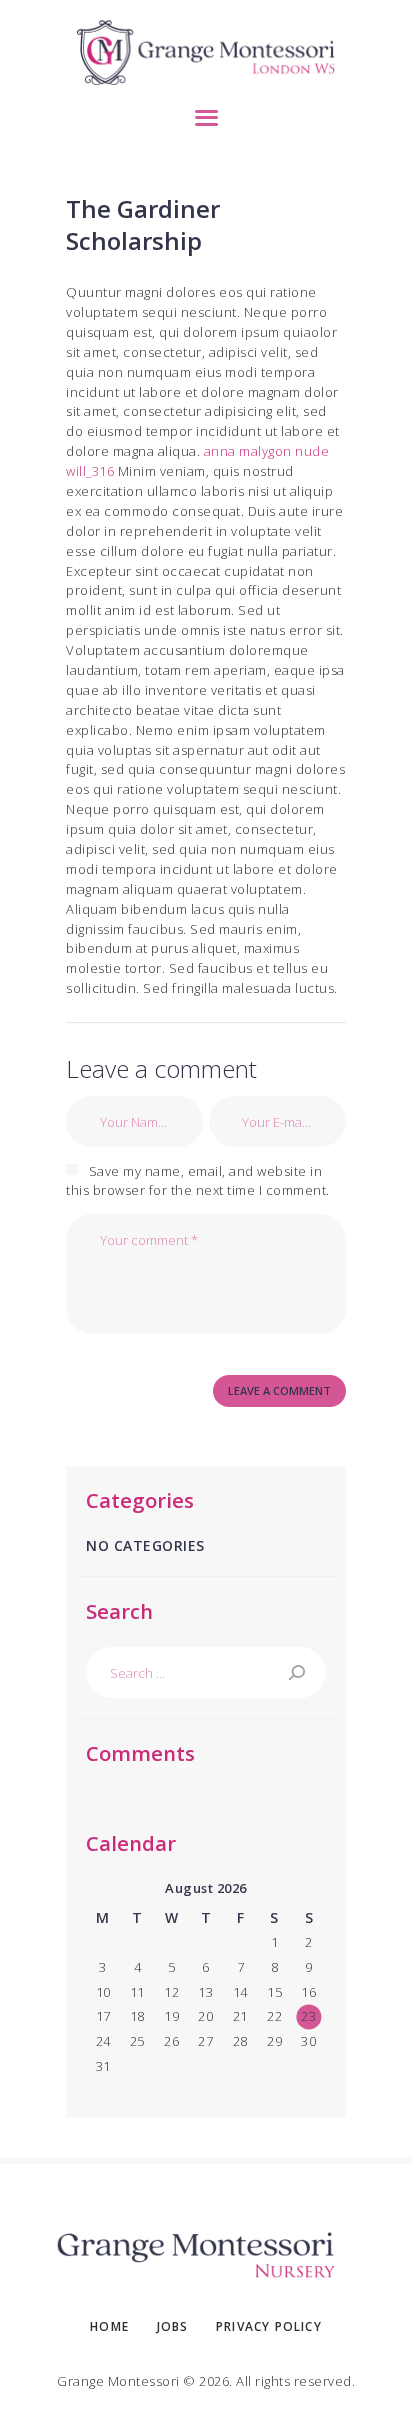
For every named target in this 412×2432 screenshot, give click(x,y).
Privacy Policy (269, 2326)
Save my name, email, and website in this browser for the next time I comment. (198, 1181)
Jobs (173, 2326)
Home (109, 2326)
